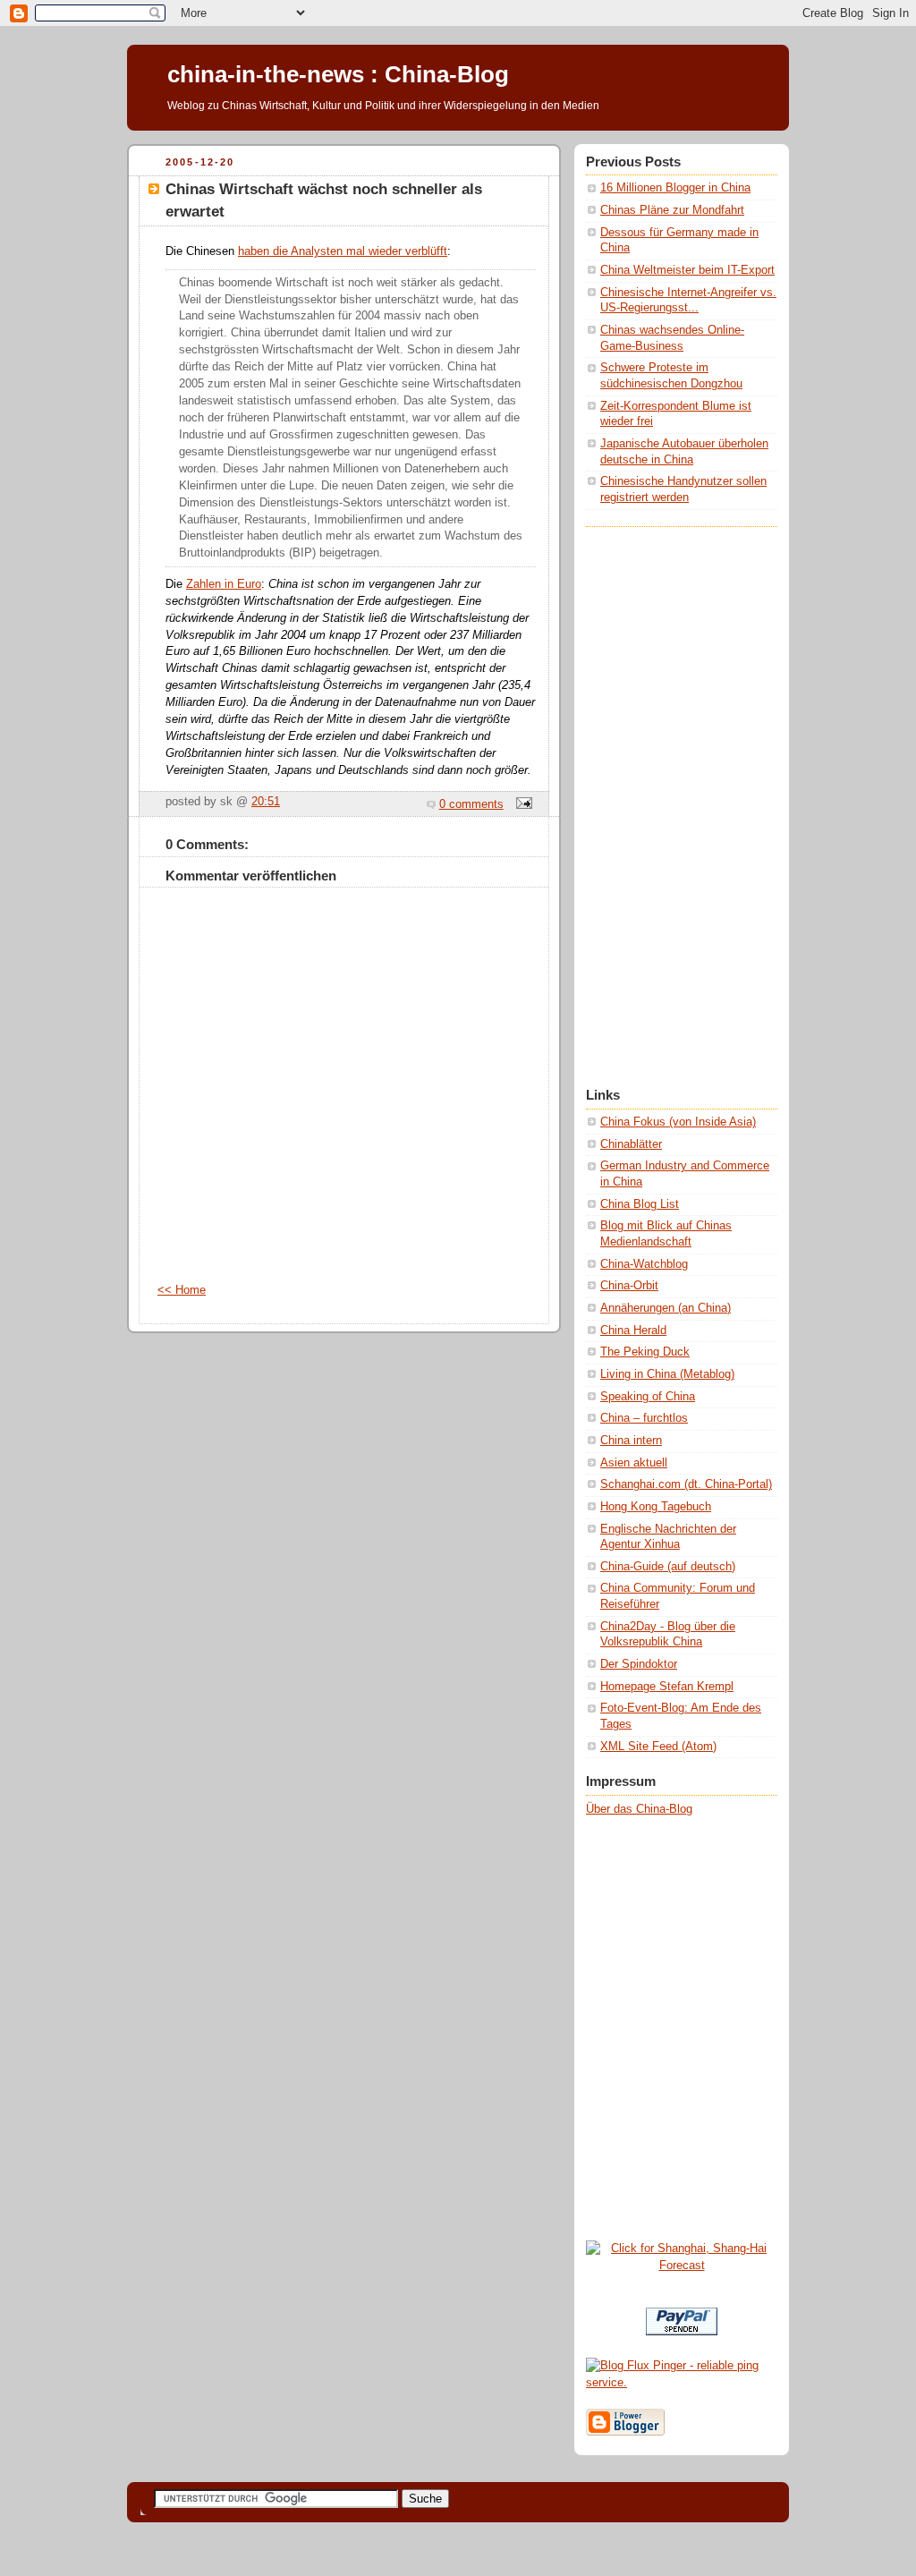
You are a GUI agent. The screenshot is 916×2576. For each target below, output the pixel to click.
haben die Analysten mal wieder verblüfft (343, 251)
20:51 (266, 802)
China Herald (633, 1331)
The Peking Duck (645, 1352)
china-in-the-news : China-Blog (338, 74)
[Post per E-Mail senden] (522, 804)
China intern (631, 1441)
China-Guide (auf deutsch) (668, 1567)
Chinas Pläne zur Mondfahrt (672, 210)
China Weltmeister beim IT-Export (687, 270)
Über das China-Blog (639, 1809)
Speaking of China (648, 1397)
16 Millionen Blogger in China (675, 188)
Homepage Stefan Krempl (667, 1687)
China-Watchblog (644, 1264)
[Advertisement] (657, 795)
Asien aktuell (634, 1463)
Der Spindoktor (639, 1664)
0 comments (471, 804)
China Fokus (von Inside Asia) (678, 1122)
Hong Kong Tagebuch (656, 1507)
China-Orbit (629, 1286)
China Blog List (640, 1204)
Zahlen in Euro (224, 584)
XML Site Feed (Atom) (658, 1747)
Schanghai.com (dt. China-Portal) (686, 1484)
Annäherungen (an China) (666, 1308)
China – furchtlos (644, 1418)
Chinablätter (631, 1144)
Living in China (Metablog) (667, 1374)
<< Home (182, 1290)
